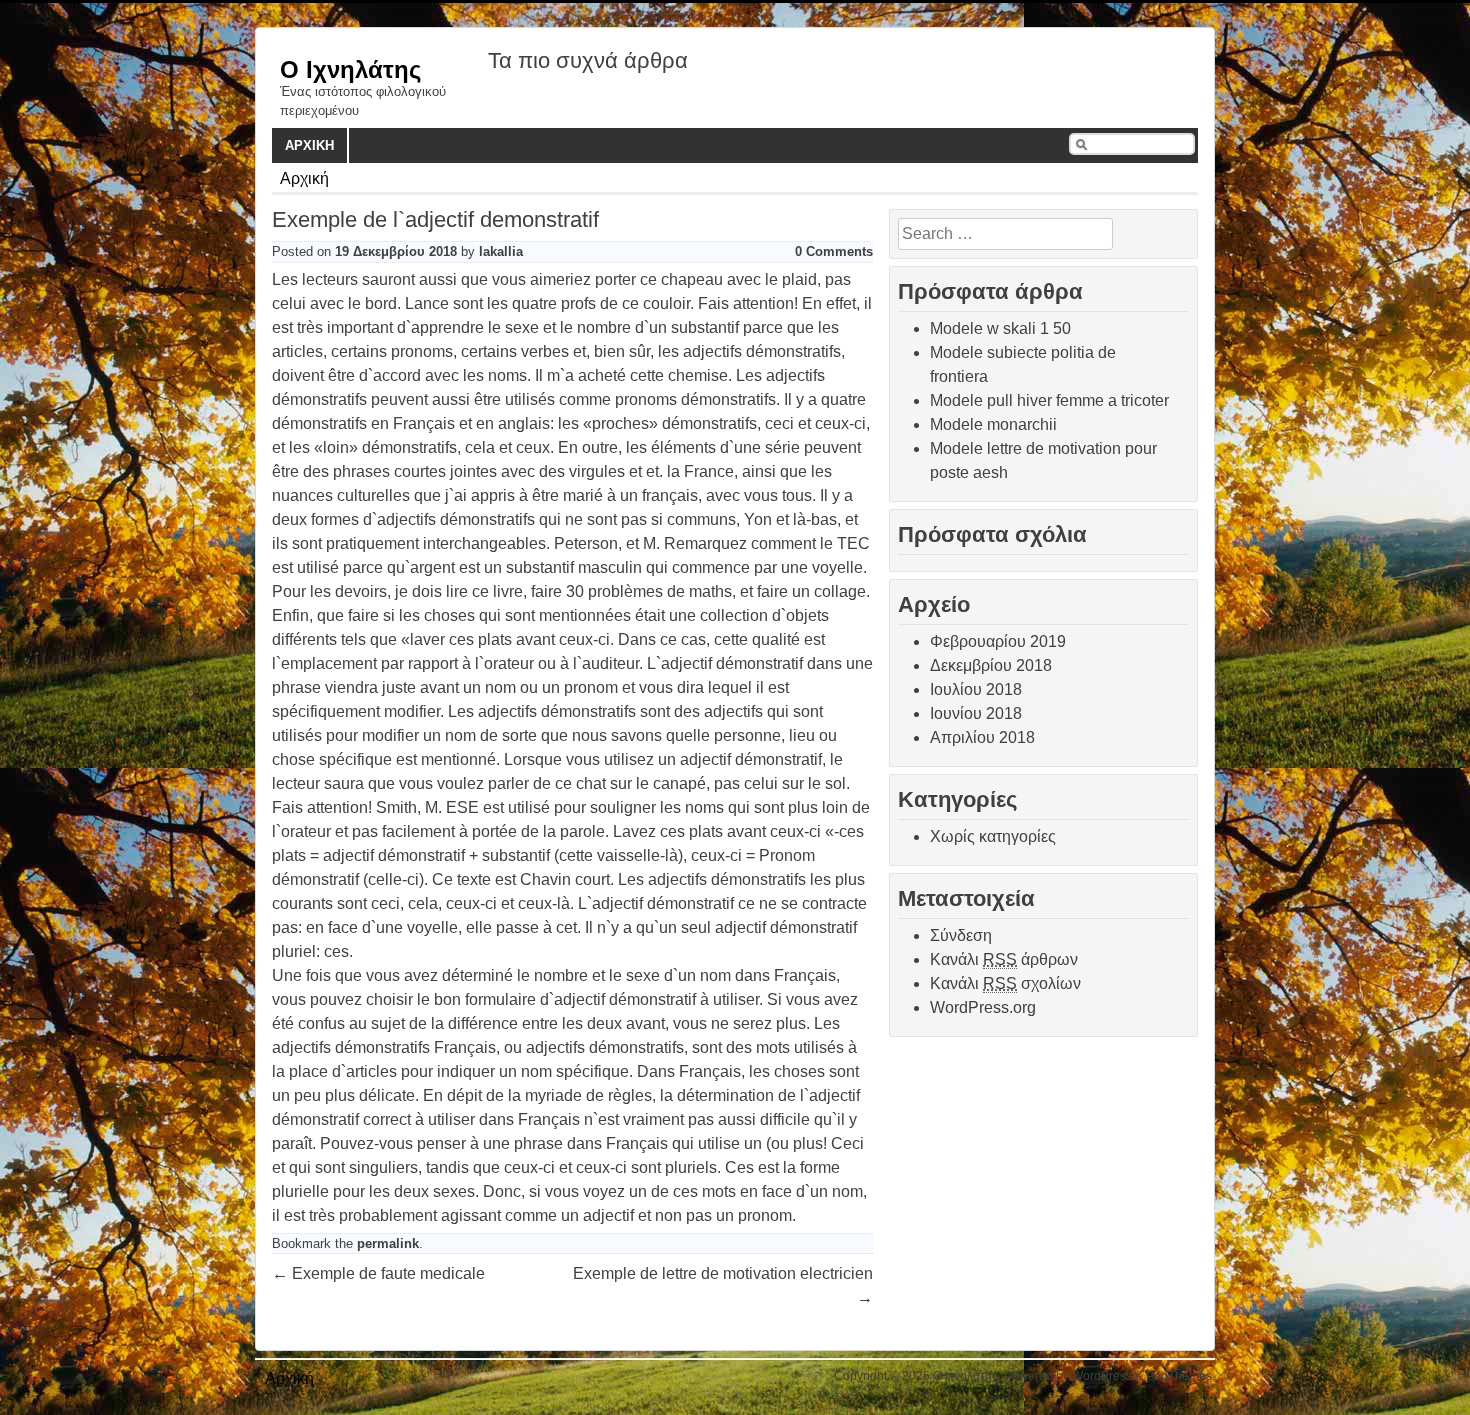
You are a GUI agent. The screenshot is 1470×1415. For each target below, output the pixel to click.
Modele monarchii (993, 424)
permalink (388, 1243)
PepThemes (1179, 1376)
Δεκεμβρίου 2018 (991, 665)
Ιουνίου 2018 (976, 713)
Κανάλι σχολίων (1005, 983)
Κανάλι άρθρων (1004, 959)
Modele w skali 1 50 (1000, 328)
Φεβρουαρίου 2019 (998, 641)
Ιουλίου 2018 (976, 689)
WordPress (1102, 1376)
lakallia (501, 251)
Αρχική (309, 145)
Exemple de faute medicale (378, 1273)
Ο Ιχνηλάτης (350, 69)
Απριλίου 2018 (982, 737)
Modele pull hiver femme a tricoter (1049, 400)
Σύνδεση (961, 935)
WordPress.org (983, 1007)
